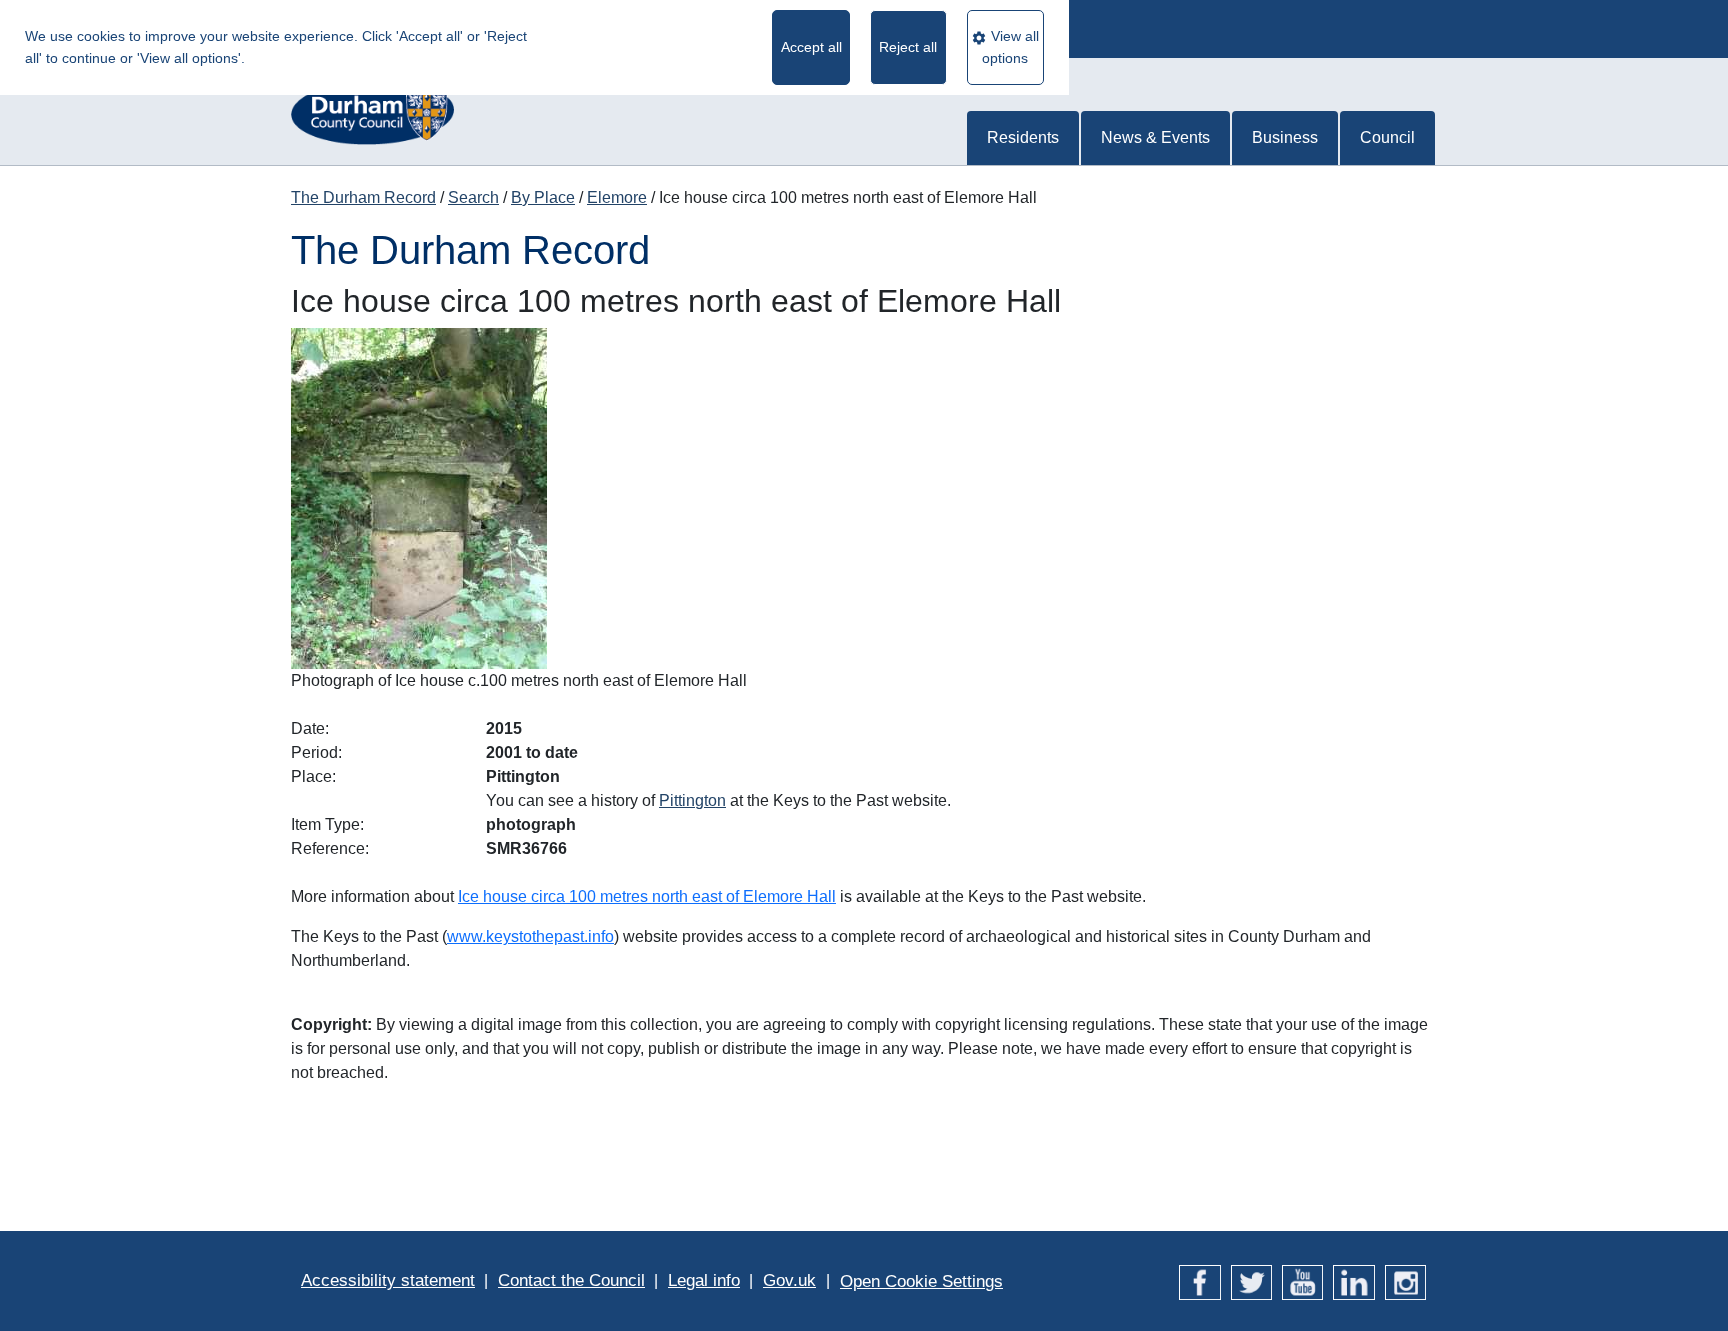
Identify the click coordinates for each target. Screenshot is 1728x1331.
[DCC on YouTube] (1302, 1280)
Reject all (908, 47)
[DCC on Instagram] (1405, 1280)
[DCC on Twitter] (1251, 1280)
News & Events (1155, 137)
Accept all (811, 47)
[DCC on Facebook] (1199, 1280)
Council (1387, 137)
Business (1285, 137)
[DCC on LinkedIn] (1353, 1280)
